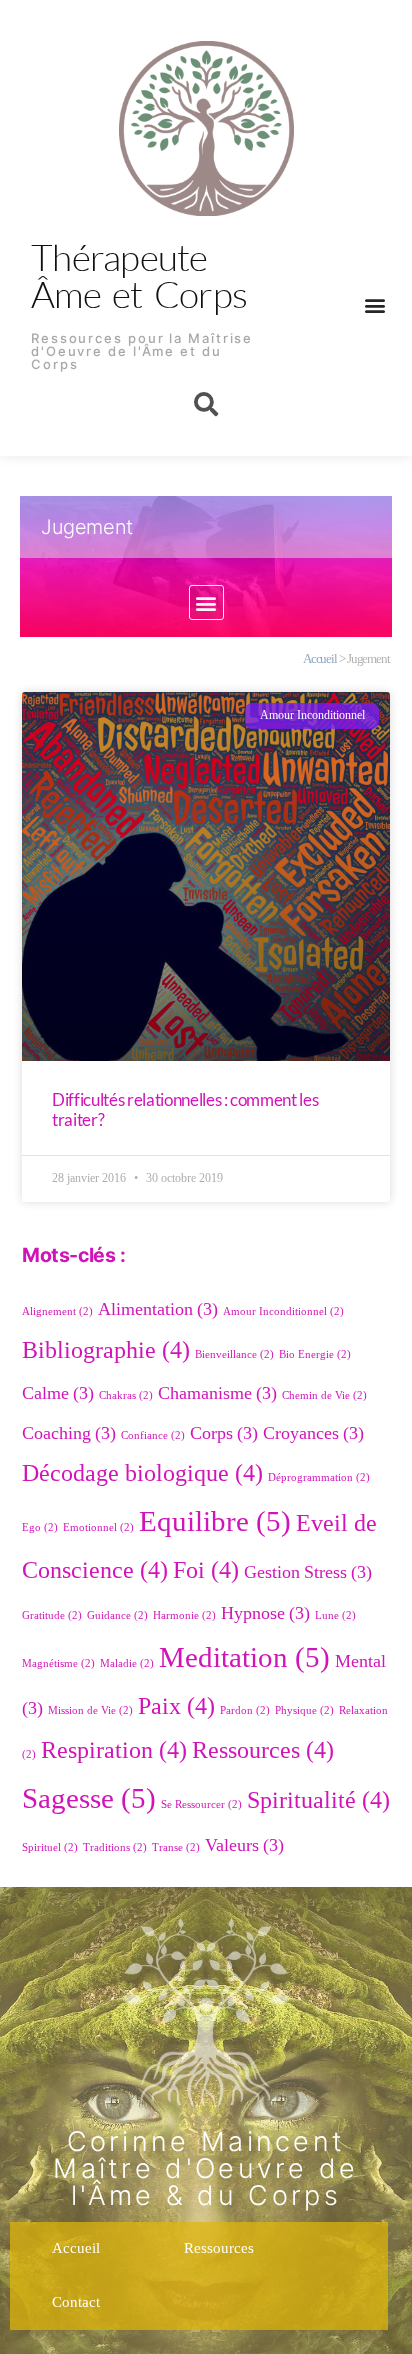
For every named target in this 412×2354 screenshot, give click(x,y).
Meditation (244, 1658)
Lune (335, 1615)
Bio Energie (315, 1354)
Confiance (153, 1435)
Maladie (127, 1663)
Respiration (114, 1750)
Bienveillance (234, 1354)
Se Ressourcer (201, 1804)
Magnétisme (58, 1663)
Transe (176, 1847)
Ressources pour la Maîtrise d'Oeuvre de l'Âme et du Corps (142, 351)
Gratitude (52, 1615)
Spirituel (50, 1847)
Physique (304, 1710)
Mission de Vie (90, 1710)
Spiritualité (318, 1800)
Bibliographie (106, 1350)
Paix (176, 1706)
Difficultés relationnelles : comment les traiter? (185, 1109)
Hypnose (265, 1613)
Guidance (117, 1615)
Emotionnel (98, 1527)
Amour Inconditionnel (283, 1311)
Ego (40, 1527)
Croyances (313, 1433)
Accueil (320, 659)
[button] (374, 304)
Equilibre (215, 1522)
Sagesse (89, 1799)
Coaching (69, 1433)
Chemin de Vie (324, 1395)
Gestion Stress (308, 1572)
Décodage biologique (142, 1473)
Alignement (57, 1311)
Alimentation (158, 1309)
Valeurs (244, 1845)
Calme (58, 1393)
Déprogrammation (319, 1477)
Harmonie (184, 1615)
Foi (206, 1570)
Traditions (115, 1847)
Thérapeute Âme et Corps (139, 275)
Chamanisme (217, 1393)
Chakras (126, 1395)
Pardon (245, 1710)
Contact (76, 2302)
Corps (224, 1433)
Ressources (263, 1750)
